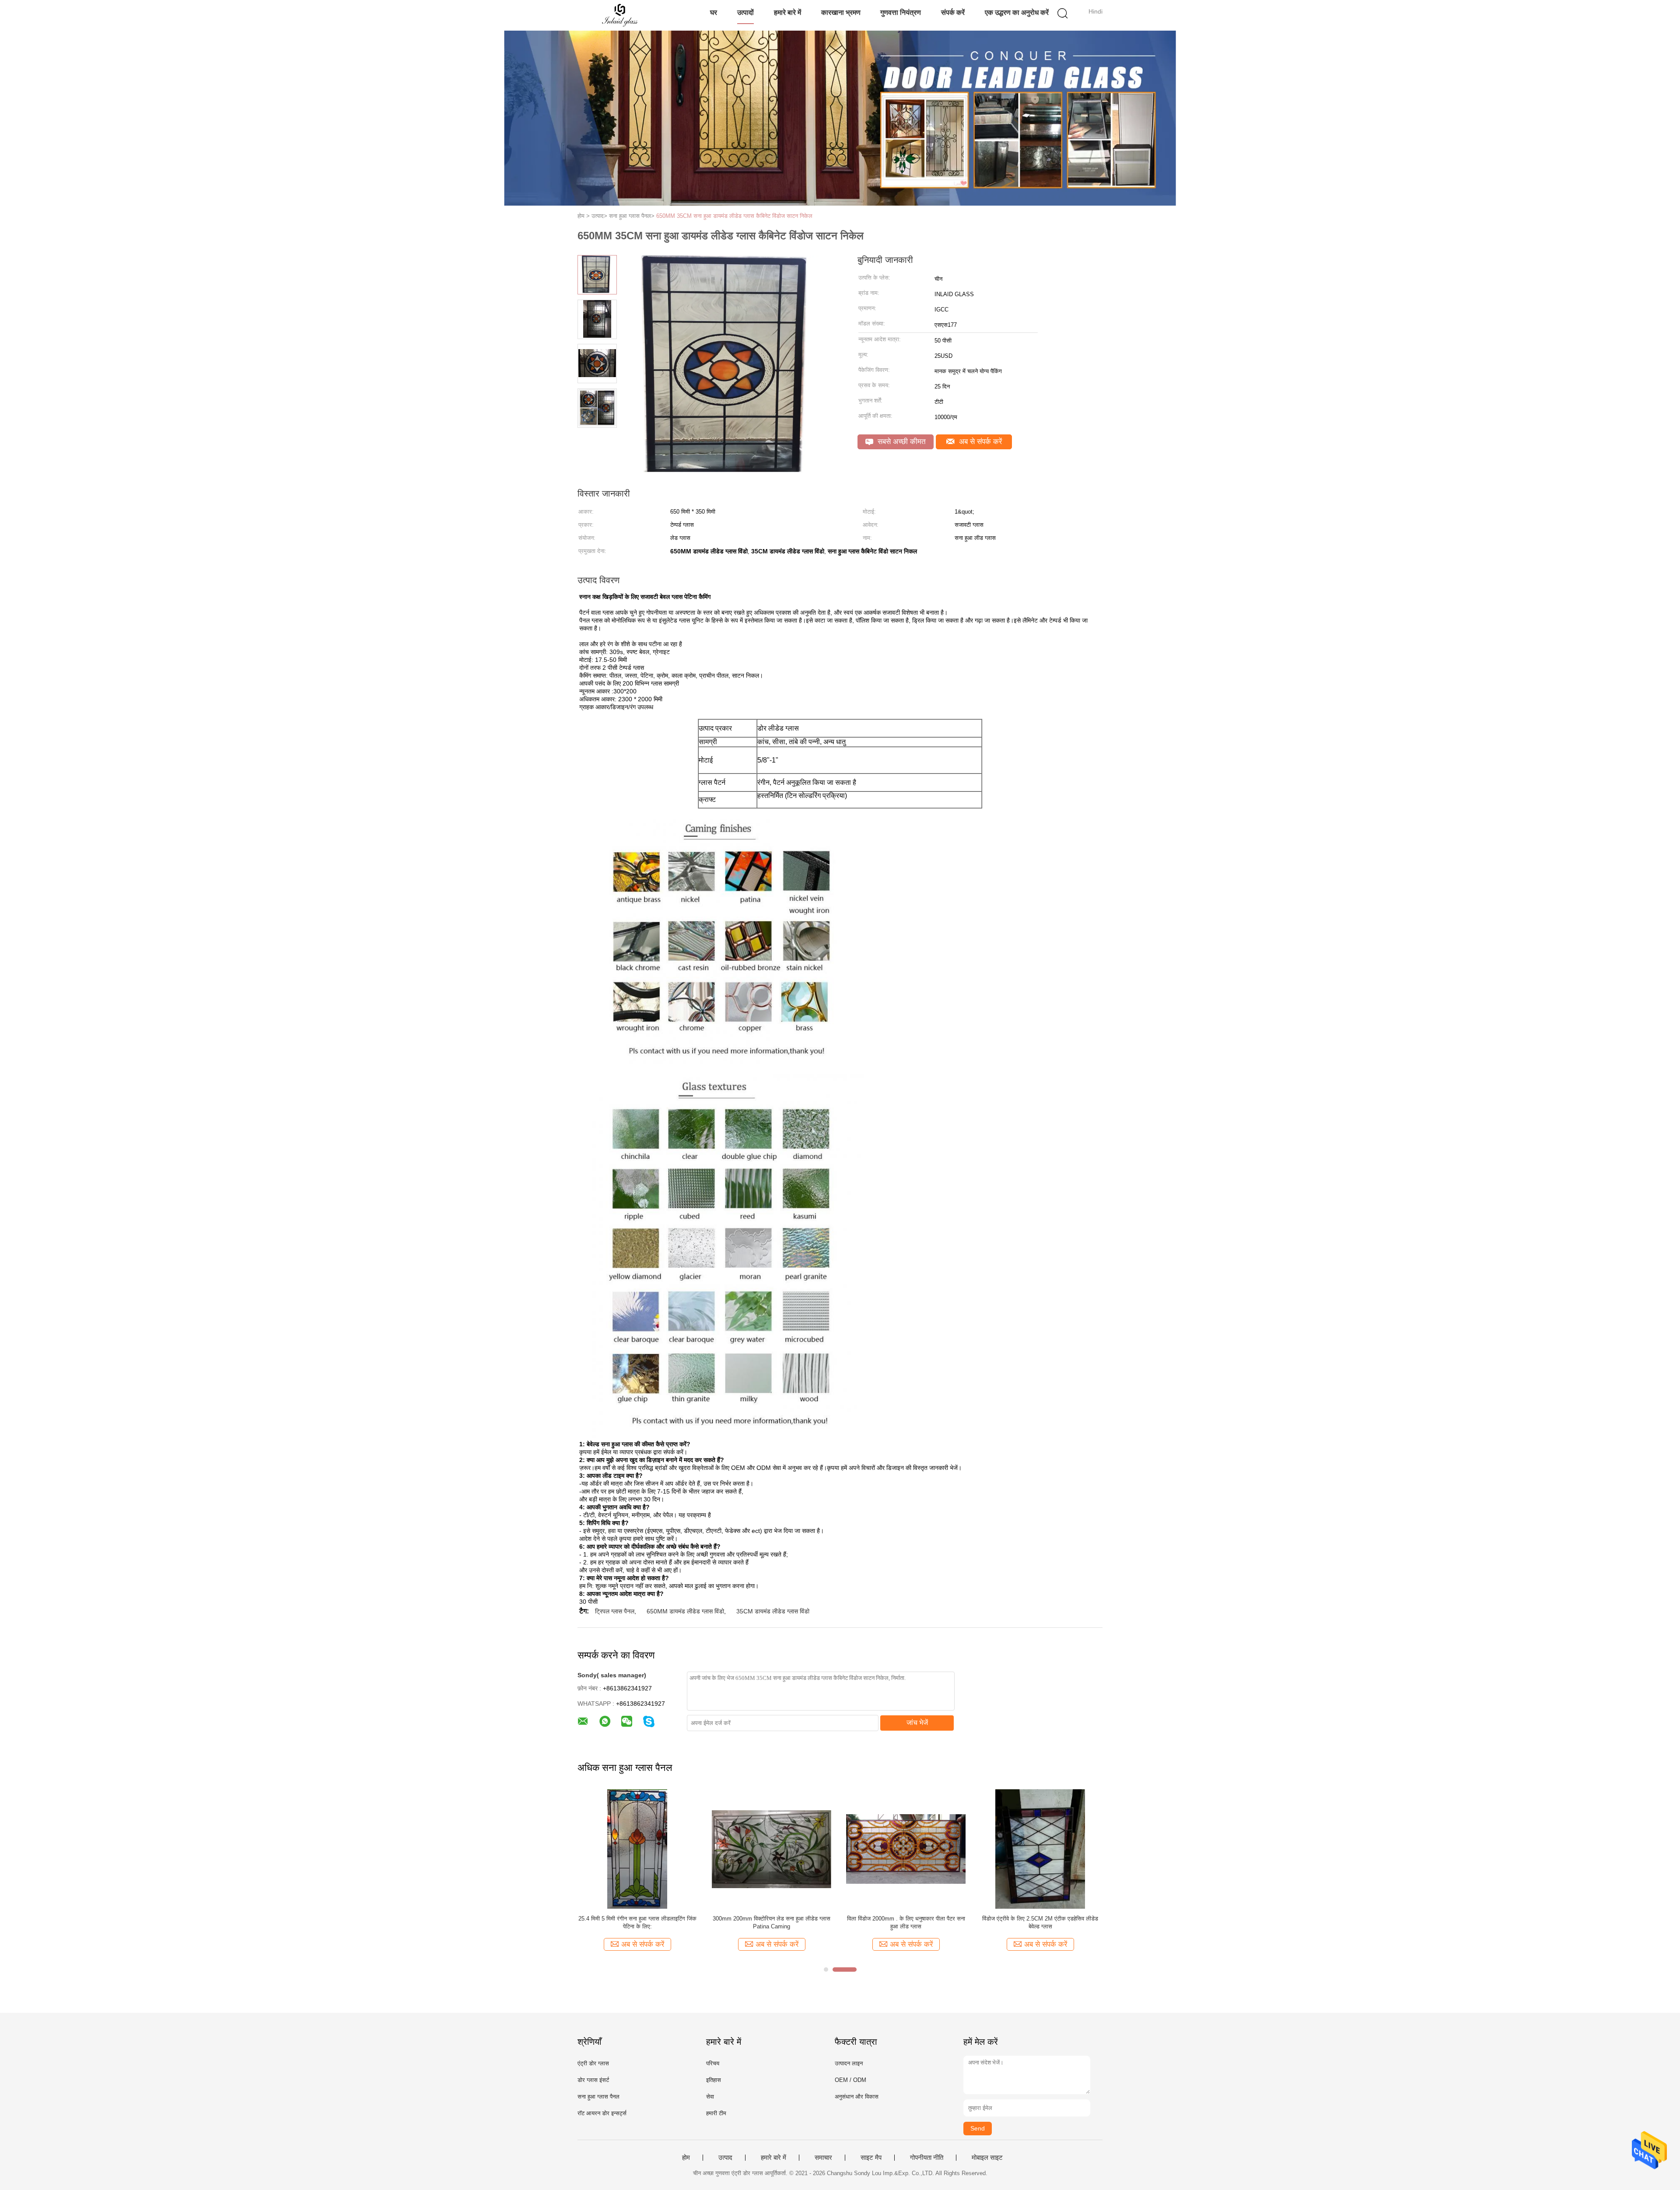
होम (686, 2158)
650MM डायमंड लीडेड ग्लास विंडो (685, 1611)
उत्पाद (725, 2158)
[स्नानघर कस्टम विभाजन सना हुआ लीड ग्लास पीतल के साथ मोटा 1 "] (906, 1849)
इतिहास (714, 2080)
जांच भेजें (917, 1723)
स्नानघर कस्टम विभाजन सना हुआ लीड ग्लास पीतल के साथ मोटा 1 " (906, 1922)
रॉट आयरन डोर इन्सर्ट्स (602, 2113)
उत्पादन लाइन (849, 2063)
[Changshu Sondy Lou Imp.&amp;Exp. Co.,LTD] (620, 15)
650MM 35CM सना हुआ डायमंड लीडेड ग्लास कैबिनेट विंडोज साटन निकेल (734, 216)
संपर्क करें (953, 12)
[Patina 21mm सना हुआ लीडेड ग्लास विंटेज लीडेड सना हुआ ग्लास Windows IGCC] (772, 1849)
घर (714, 12)
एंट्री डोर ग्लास (593, 2063)
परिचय (713, 2063)
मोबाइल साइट (987, 2158)
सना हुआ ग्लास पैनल (598, 2097)
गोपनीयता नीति (927, 2158)
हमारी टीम (716, 2113)
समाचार (823, 2158)
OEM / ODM (850, 2080)
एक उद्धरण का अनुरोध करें (1017, 12)
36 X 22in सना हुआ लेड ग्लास (637, 1919)
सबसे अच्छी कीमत (901, 442)
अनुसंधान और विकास (857, 2097)
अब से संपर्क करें (979, 442)
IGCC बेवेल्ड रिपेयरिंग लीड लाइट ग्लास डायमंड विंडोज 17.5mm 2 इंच (1040, 1922)
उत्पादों (745, 12)
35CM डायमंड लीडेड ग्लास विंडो (773, 1611)
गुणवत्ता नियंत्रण (901, 12)
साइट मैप (871, 2158)
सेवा (710, 2097)
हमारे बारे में (787, 12)
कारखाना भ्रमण (841, 12)
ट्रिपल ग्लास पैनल (615, 1611)
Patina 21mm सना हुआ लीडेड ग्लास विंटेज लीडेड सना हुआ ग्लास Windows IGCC (772, 1922)
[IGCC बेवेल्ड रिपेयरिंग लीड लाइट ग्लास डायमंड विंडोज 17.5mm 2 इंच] (1040, 1849)
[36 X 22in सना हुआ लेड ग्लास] (637, 1849)
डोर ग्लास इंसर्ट (593, 2080)
